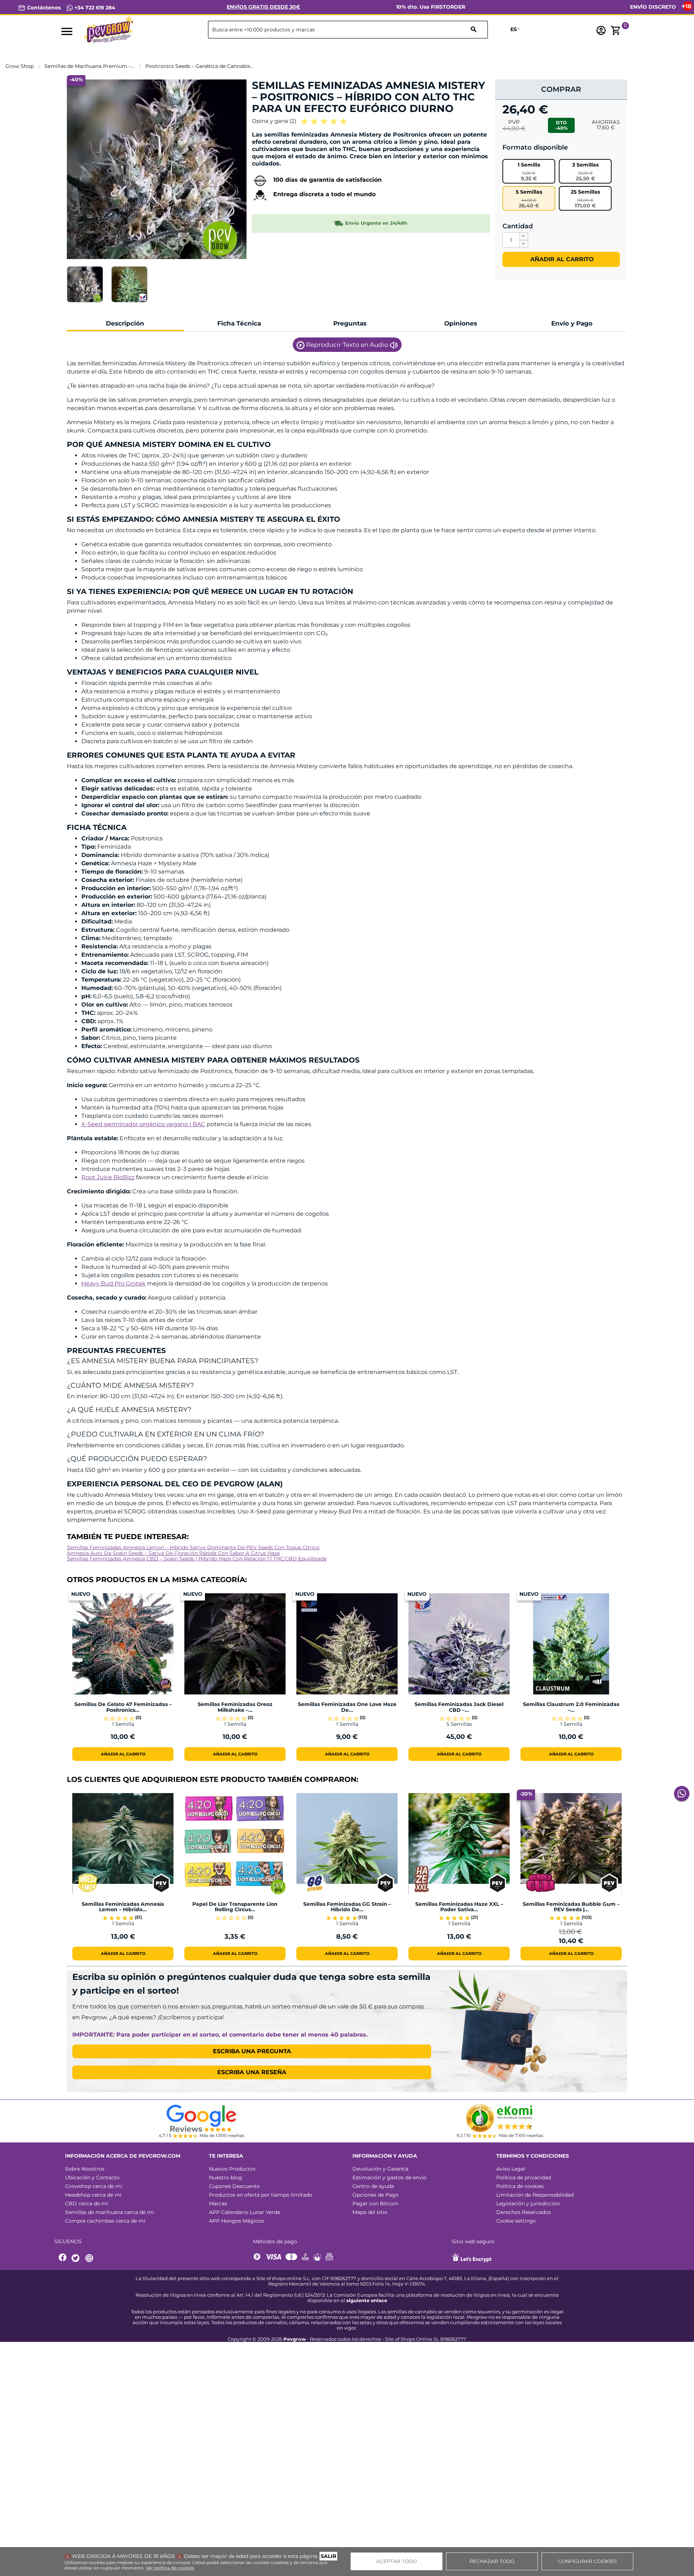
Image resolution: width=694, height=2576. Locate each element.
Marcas (218, 2204)
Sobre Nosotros (85, 2169)
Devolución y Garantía (380, 2169)
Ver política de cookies (170, 2568)
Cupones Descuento (234, 2186)
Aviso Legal (511, 2169)
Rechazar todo (492, 2561)
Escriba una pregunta (252, 2051)
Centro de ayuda (373, 2186)
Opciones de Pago (376, 2195)
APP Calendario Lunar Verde (245, 2212)
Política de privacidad (524, 2177)
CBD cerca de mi (87, 2204)
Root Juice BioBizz (108, 1177)
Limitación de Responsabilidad (535, 2195)
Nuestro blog (226, 2177)
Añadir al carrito (561, 259)
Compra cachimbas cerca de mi (105, 2221)
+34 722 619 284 (94, 8)
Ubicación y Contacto (92, 2177)
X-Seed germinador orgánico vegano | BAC (143, 1124)
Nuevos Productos (232, 2169)
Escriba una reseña (252, 2072)
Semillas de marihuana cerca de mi (110, 2212)
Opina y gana (274, 121)
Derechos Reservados (524, 2212)
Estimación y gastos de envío (389, 2177)
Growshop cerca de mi (94, 2186)
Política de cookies (520, 2186)
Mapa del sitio (370, 2212)
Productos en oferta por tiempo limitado (261, 2195)
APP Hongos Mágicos (236, 2221)
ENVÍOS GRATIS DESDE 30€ (263, 7)
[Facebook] (63, 2258)
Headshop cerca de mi (93, 2195)
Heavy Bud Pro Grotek (113, 1283)
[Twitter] (77, 2258)
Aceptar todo (397, 2561)
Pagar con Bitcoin (375, 2204)
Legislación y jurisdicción (528, 2204)
